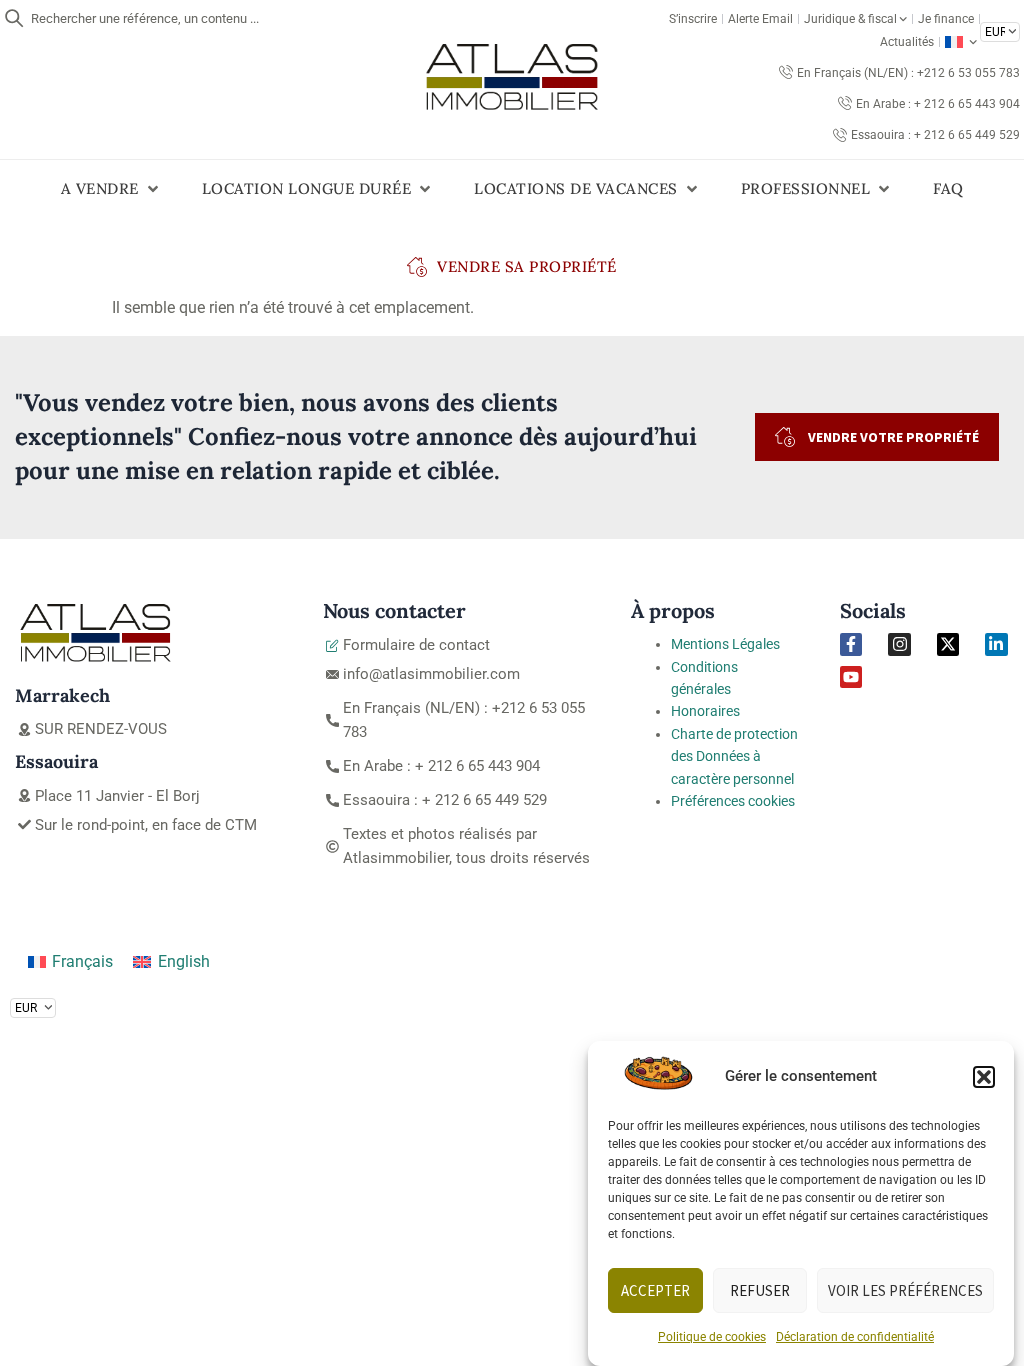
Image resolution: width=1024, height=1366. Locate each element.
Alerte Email (760, 19)
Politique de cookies (712, 1337)
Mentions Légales (725, 644)
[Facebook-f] (851, 644)
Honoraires (705, 711)
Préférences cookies (733, 801)
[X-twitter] (948, 644)
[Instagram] (899, 644)
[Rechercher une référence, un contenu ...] (14, 18)
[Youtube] (851, 677)
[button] (984, 1077)
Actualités (907, 42)
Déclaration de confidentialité (855, 1337)
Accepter (655, 1290)
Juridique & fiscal (850, 19)
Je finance (946, 19)
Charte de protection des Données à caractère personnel (734, 756)
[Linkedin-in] (996, 644)
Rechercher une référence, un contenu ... (145, 18)
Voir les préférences (905, 1290)
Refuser (760, 1290)
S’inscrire (693, 19)
